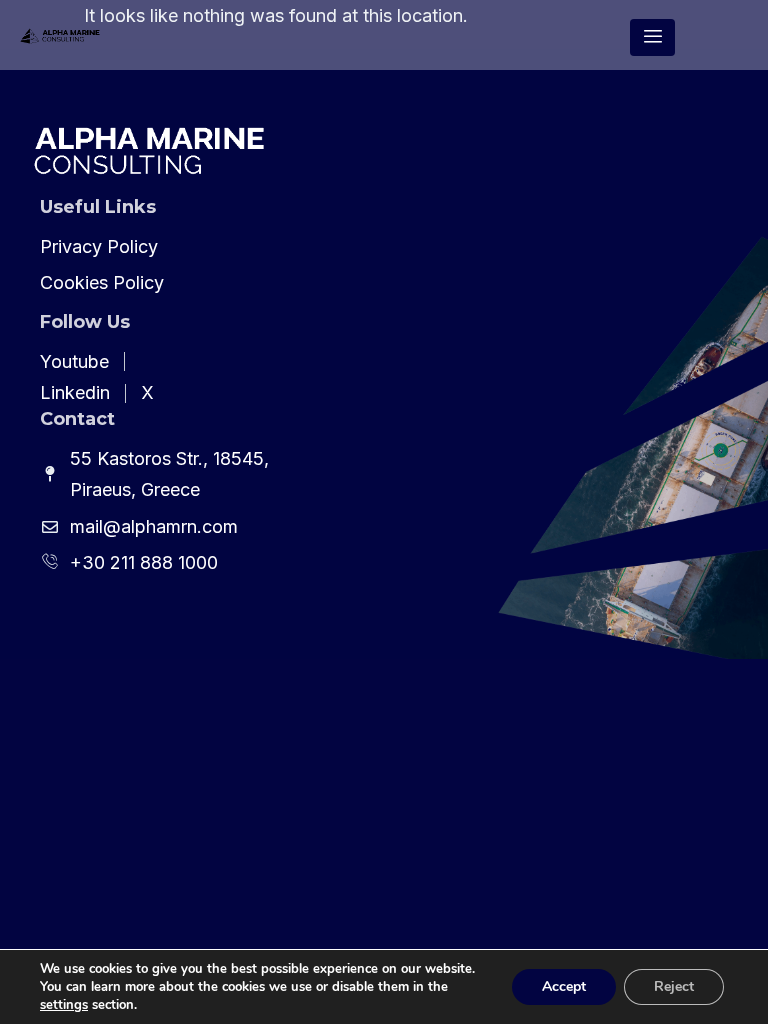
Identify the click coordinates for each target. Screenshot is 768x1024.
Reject (674, 986)
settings (64, 1005)
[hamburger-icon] (652, 38)
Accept (564, 986)
